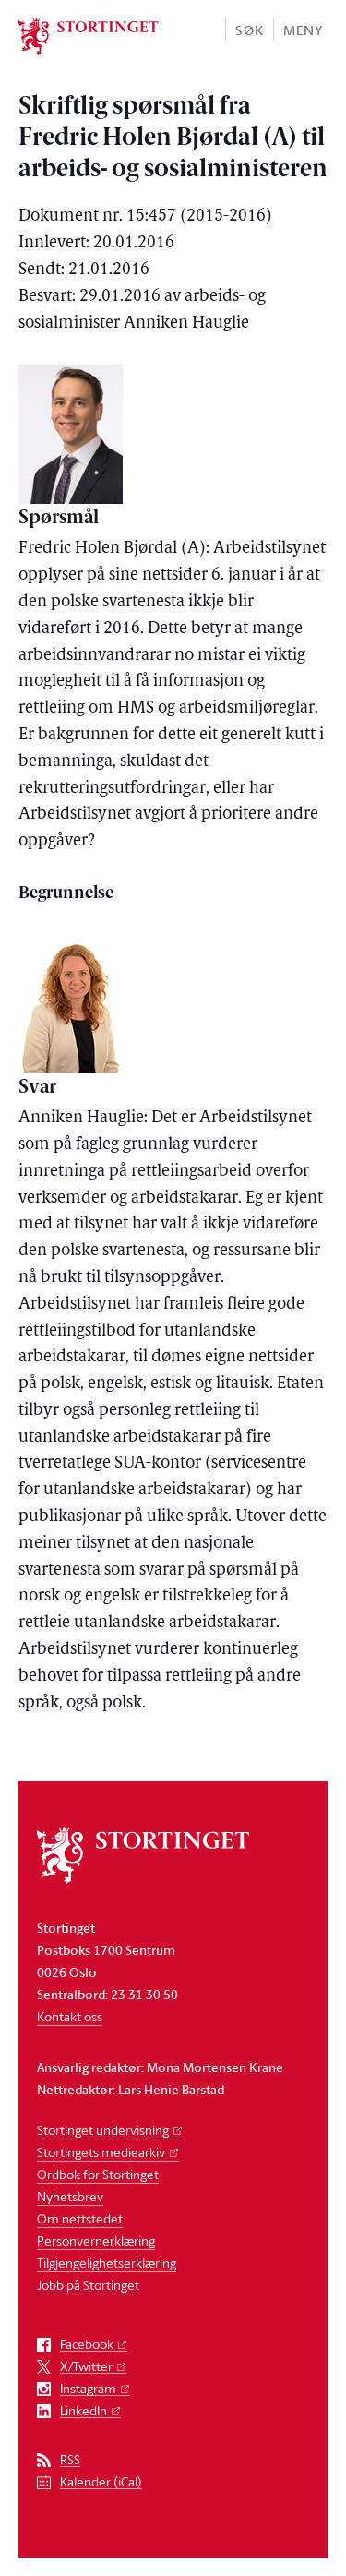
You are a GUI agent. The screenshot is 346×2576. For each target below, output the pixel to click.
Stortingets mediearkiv (101, 2152)
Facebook (87, 2345)
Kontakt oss (70, 2016)
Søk (249, 30)
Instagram (88, 2389)
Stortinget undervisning (103, 2130)
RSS (70, 2460)
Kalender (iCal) (101, 2482)
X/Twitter (86, 2367)
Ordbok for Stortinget (98, 2174)
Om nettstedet (80, 2218)
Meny (303, 30)
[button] (249, 29)
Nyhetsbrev (70, 2196)
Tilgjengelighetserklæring (107, 2263)
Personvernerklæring (96, 2241)
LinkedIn (84, 2411)
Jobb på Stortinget (88, 2285)
